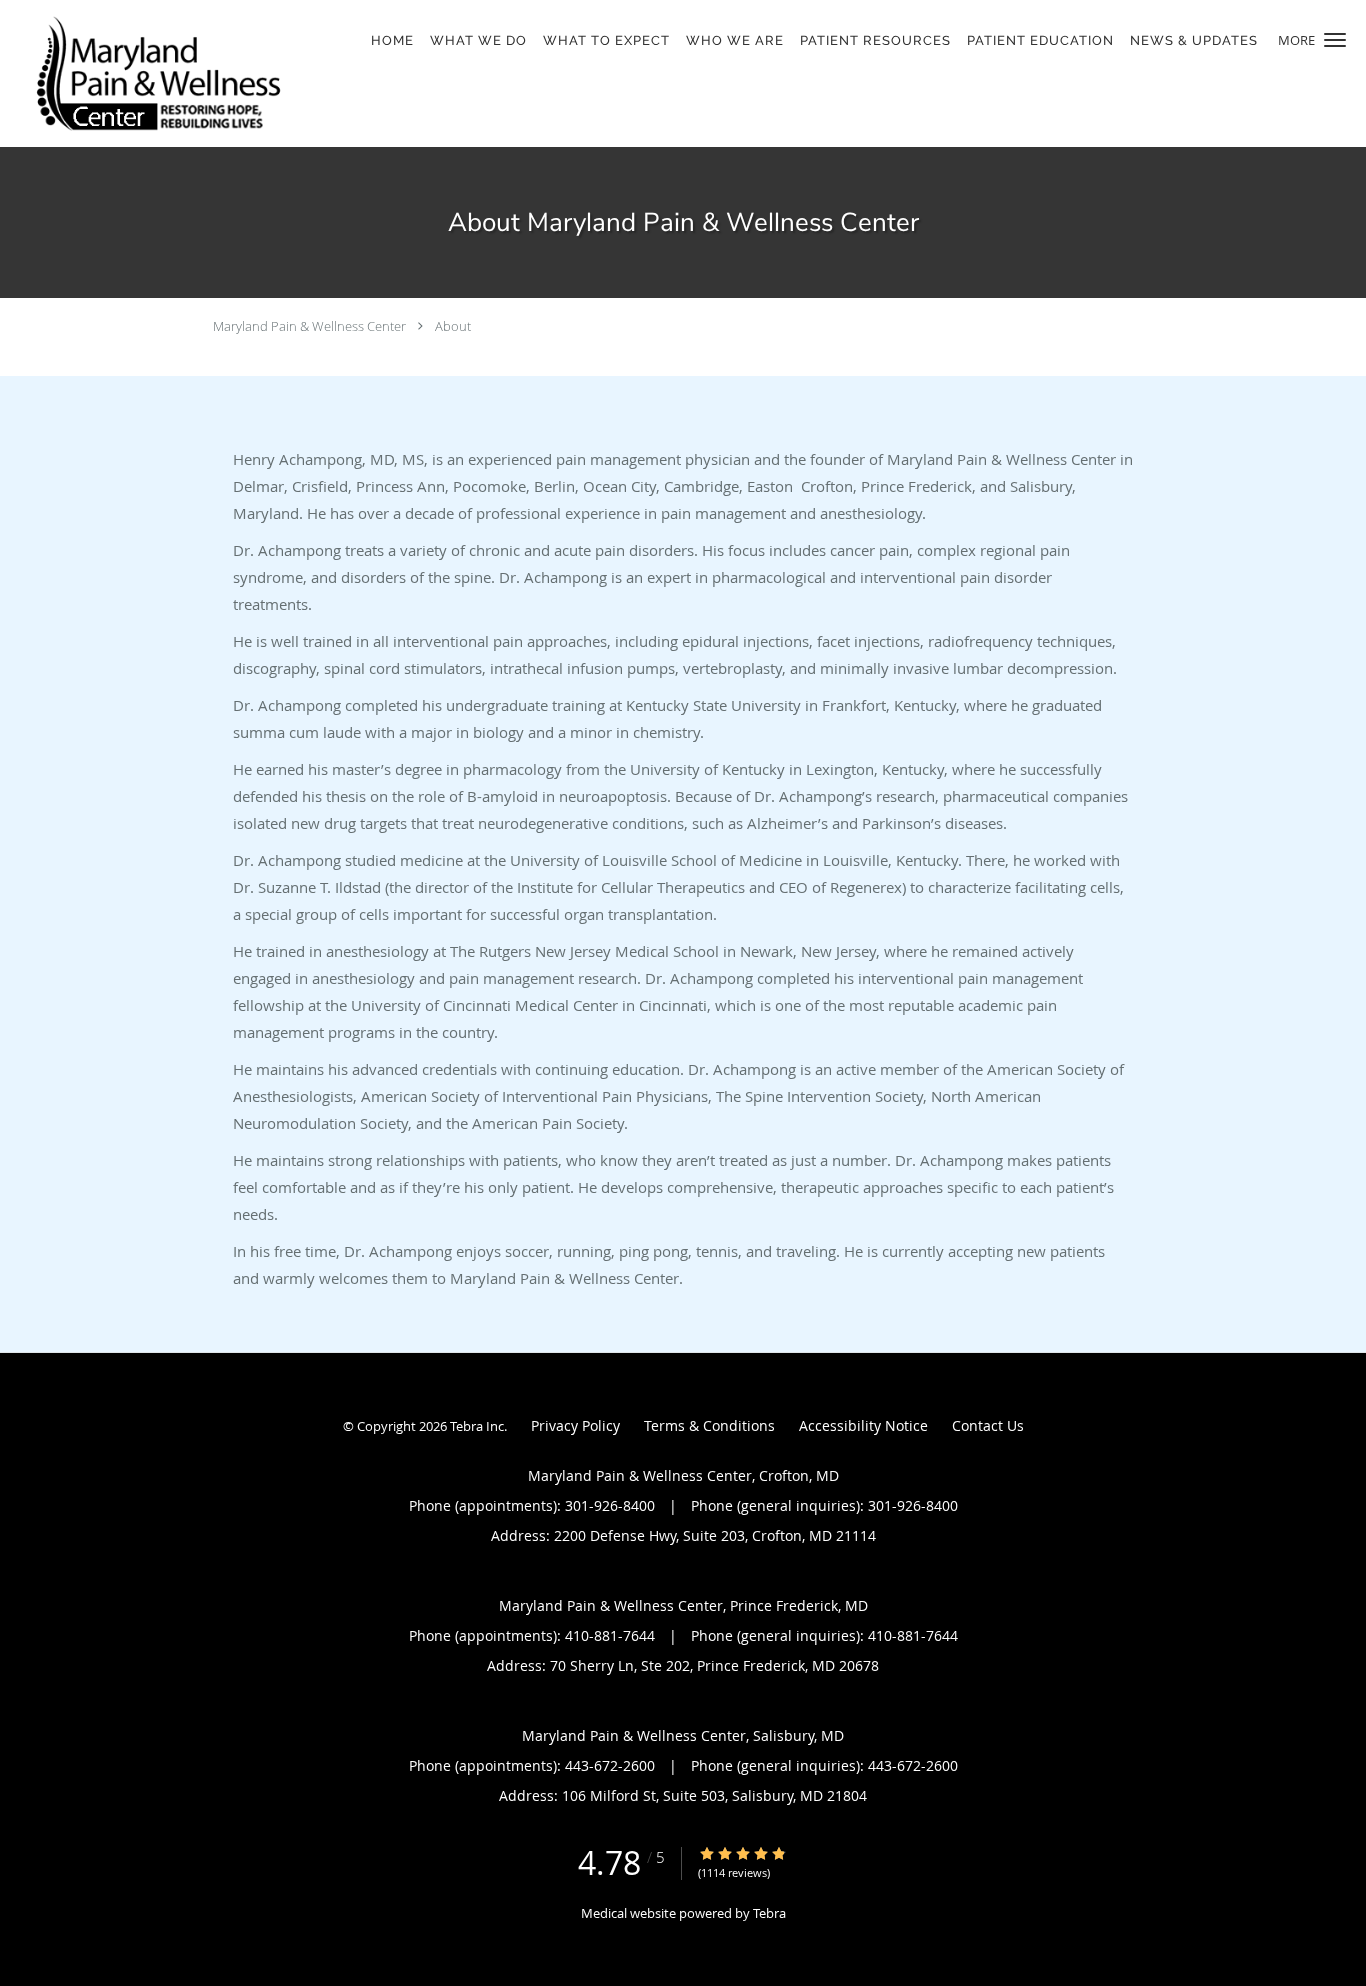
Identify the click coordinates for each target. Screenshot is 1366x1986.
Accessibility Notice (863, 1425)
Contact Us (988, 1425)
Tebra (769, 1913)
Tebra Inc (477, 1426)
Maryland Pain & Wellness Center (309, 326)
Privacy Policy (575, 1425)
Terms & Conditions (709, 1425)
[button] (1335, 40)
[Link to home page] (153, 73)
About (453, 326)
